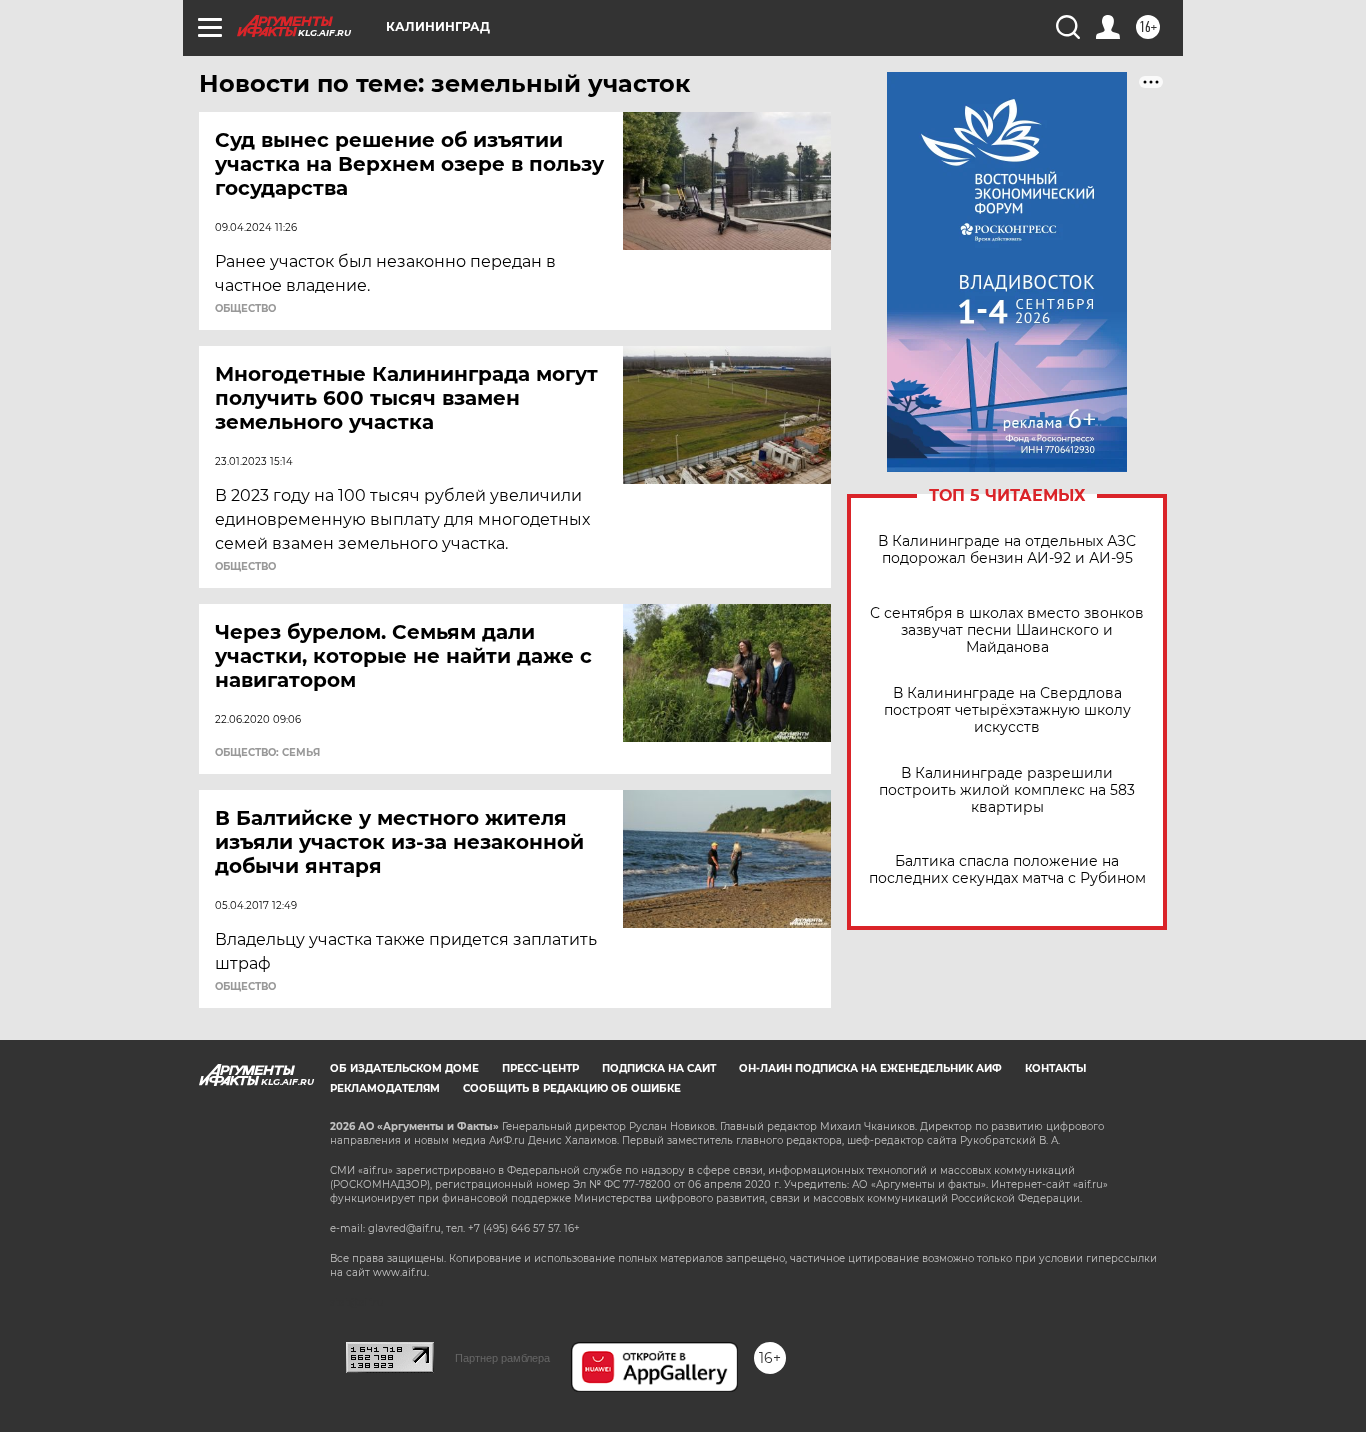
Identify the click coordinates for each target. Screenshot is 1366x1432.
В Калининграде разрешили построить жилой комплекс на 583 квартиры (1007, 790)
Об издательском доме (404, 1068)
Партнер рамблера (502, 1358)
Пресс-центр (540, 1068)
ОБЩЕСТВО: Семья (267, 753)
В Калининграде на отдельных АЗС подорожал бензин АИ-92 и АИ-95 (1007, 550)
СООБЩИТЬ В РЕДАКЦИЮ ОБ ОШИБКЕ (572, 1088)
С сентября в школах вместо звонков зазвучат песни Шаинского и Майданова (1007, 630)
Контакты (1055, 1068)
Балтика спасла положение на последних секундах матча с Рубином (1007, 870)
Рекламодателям (385, 1088)
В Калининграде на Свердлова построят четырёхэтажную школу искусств (1007, 710)
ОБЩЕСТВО (245, 309)
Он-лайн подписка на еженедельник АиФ (870, 1068)
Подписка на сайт (659, 1068)
